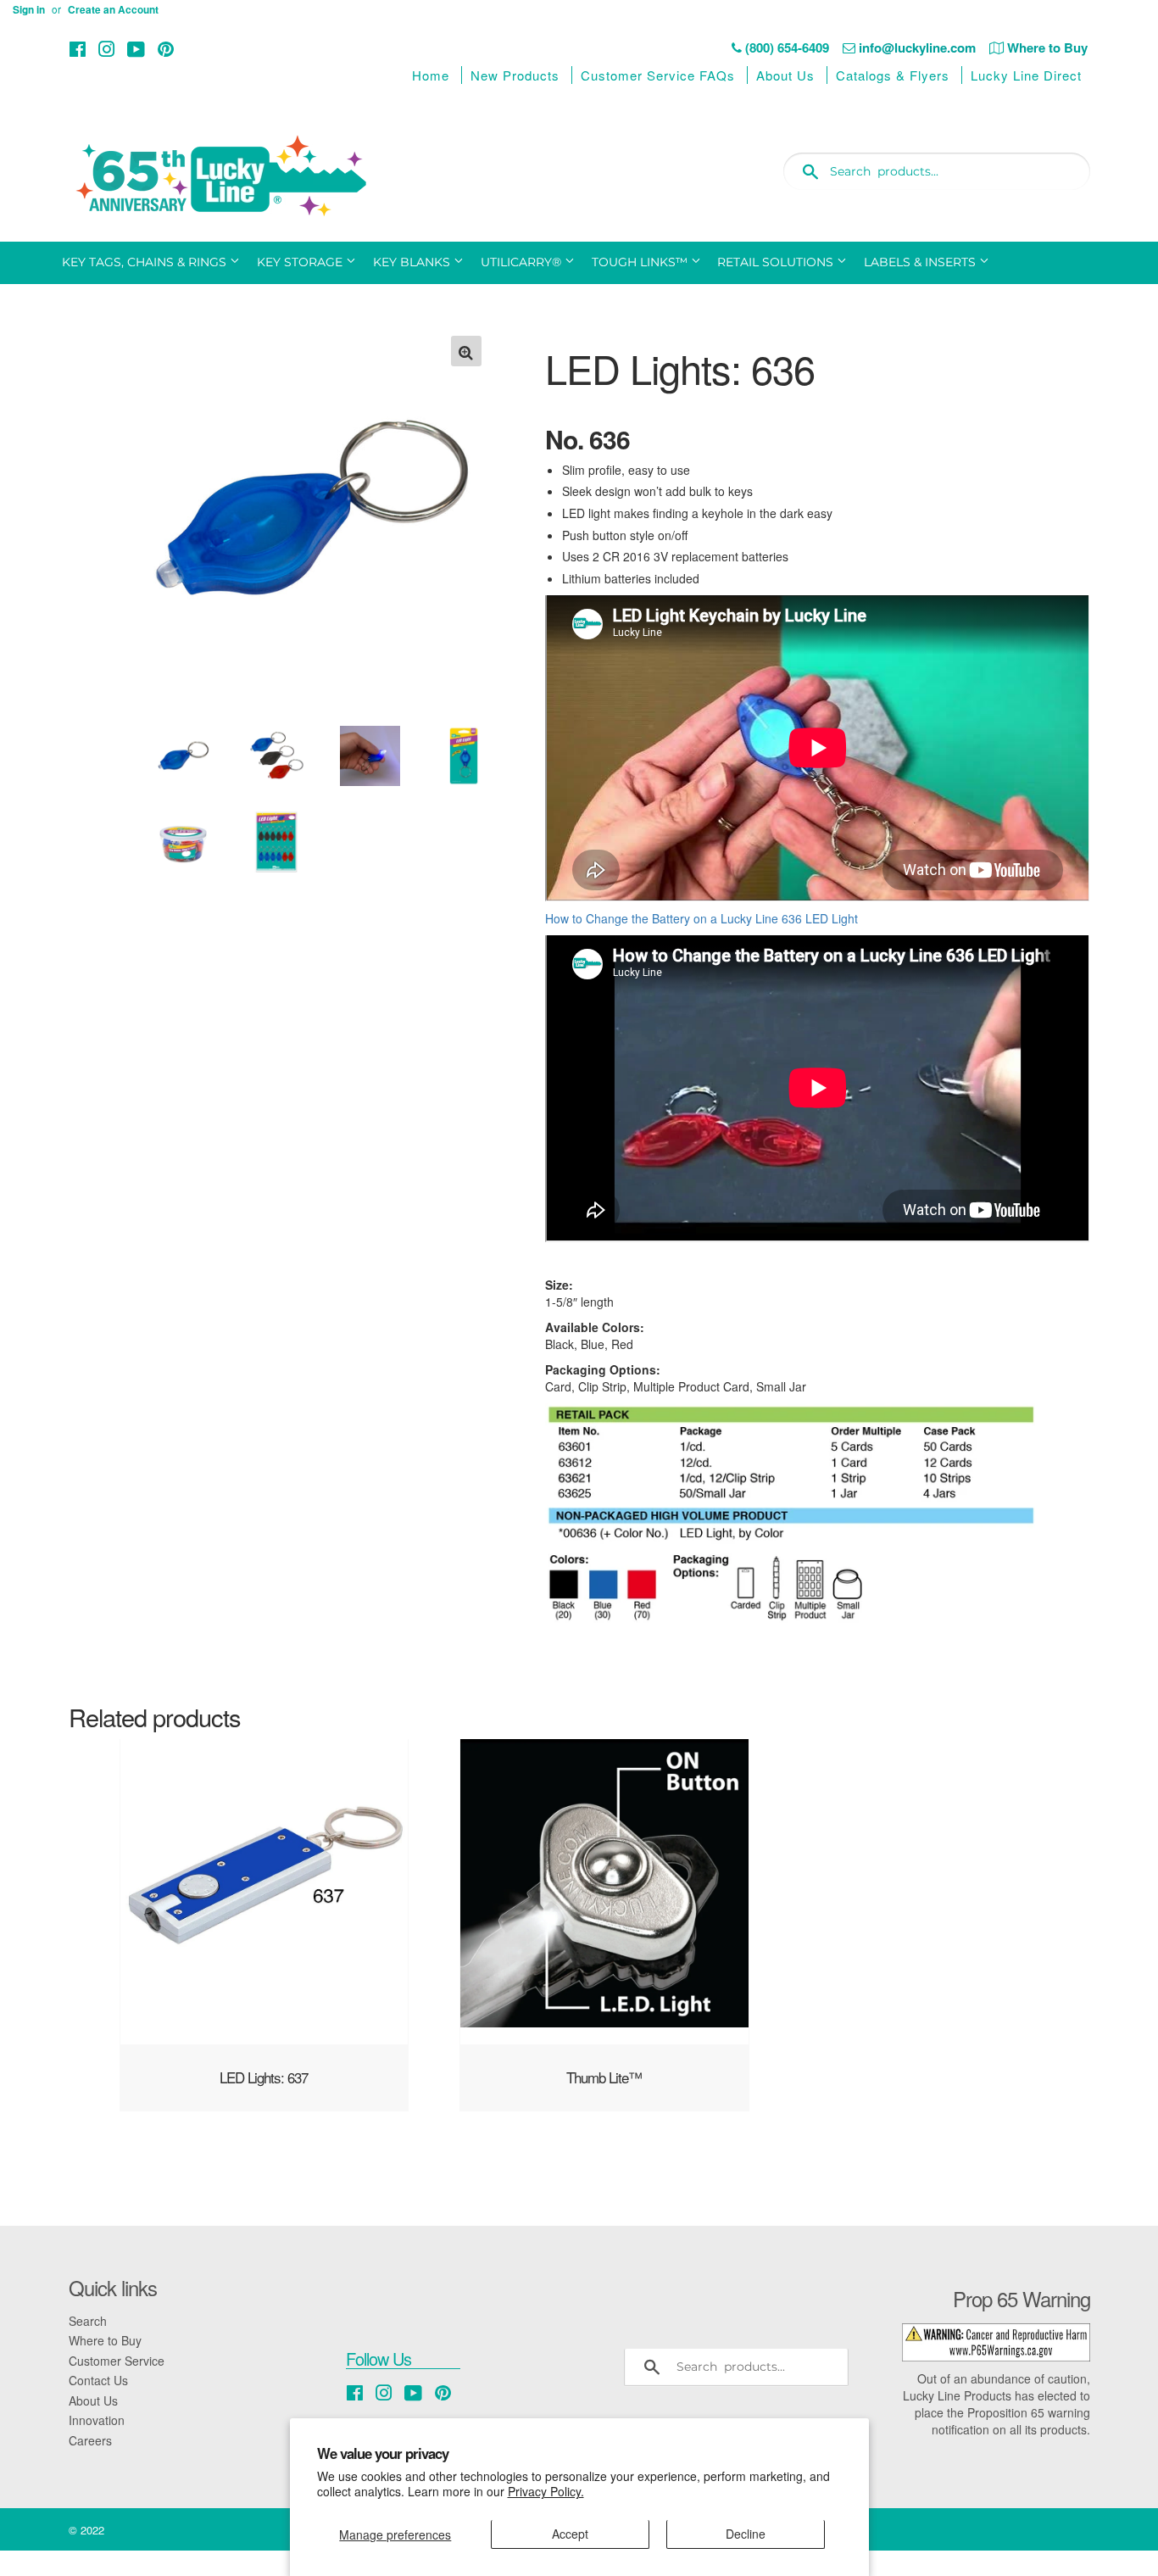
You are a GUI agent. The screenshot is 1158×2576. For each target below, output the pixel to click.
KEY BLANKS (413, 262)
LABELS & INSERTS (921, 262)
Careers (90, 2440)
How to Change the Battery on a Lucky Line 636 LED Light (701, 918)
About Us (785, 75)
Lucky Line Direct (1026, 75)
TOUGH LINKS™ (641, 262)
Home (431, 75)
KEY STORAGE (301, 262)
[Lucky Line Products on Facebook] (78, 49)
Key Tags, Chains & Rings (146, 262)
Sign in (29, 10)
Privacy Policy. (546, 2491)
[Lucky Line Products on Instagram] (107, 49)
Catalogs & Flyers (893, 75)
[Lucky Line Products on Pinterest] (166, 49)
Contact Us (98, 2380)
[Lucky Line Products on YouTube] (136, 49)
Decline (746, 2534)
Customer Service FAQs (658, 75)
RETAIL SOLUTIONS (777, 262)
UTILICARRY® (523, 262)
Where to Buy (105, 2340)
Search (88, 2321)
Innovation (97, 2420)
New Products (515, 75)
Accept (570, 2534)
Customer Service (117, 2361)
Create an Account (113, 10)
